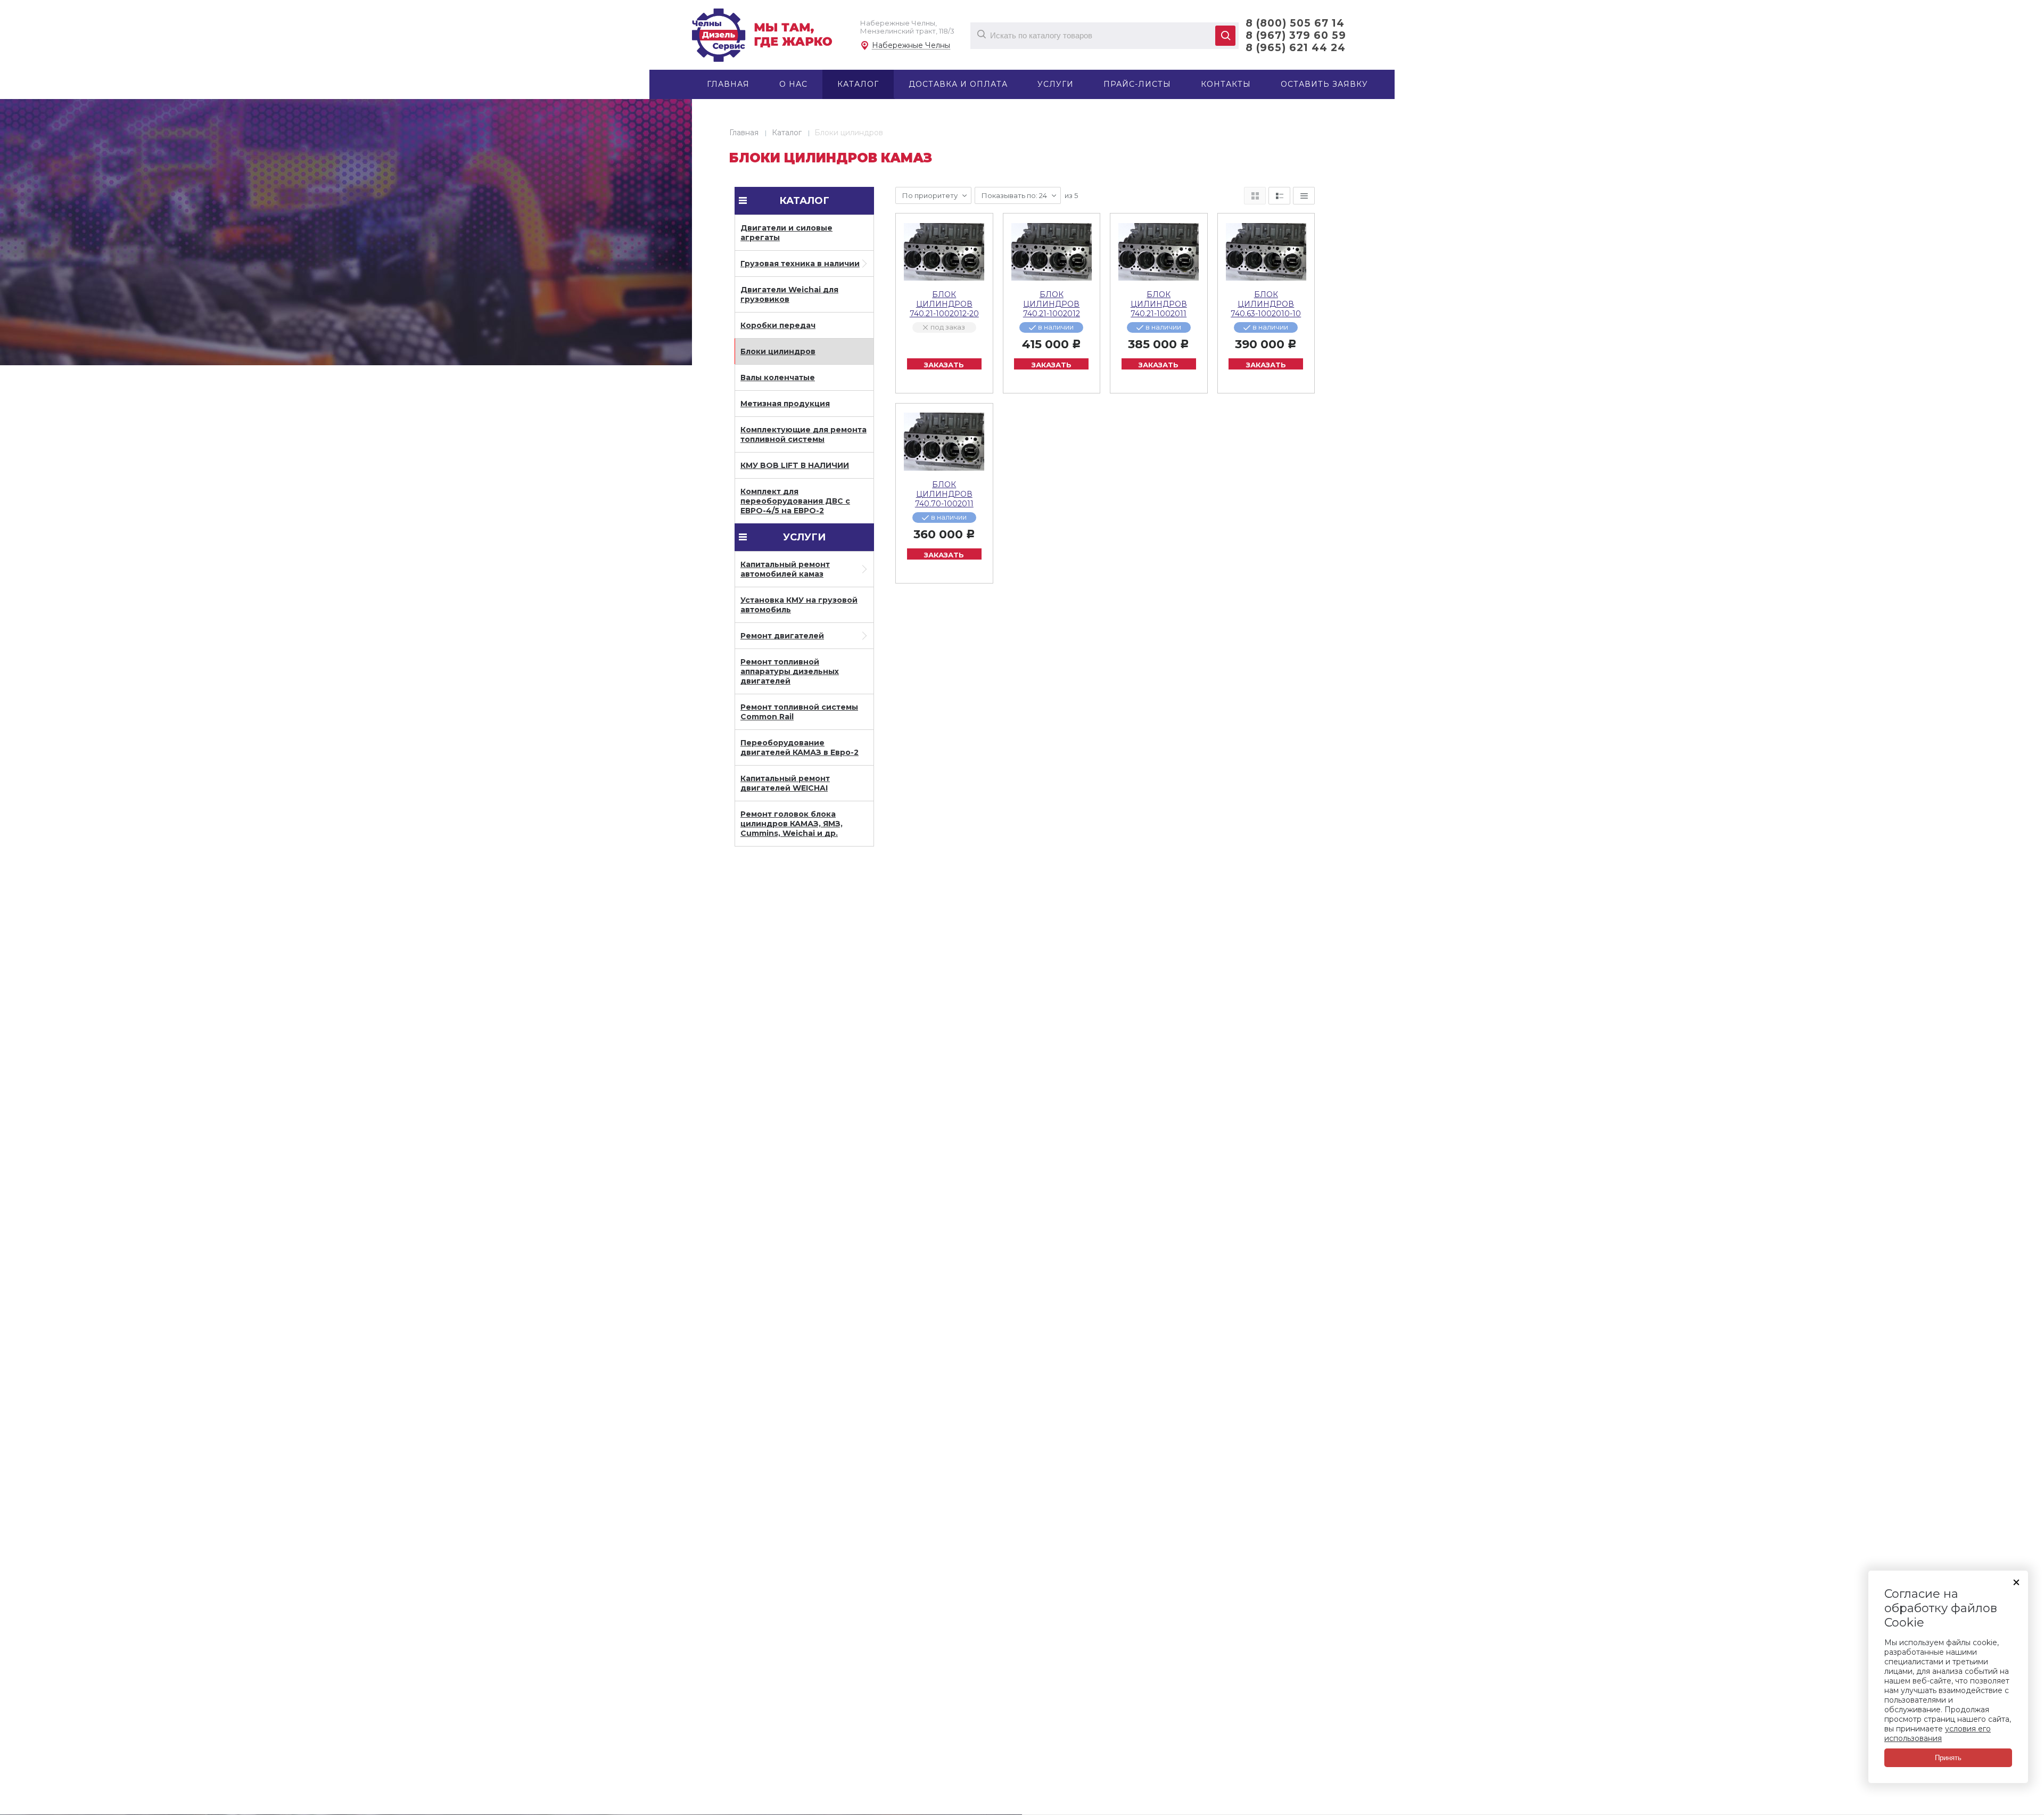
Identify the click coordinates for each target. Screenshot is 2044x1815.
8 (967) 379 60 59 (1296, 35)
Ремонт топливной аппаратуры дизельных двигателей (790, 671)
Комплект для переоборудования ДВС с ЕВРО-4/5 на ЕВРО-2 (795, 501)
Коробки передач (778, 325)
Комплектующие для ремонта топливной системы (803, 434)
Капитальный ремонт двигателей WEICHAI (785, 783)
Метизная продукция (785, 404)
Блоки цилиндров (778, 351)
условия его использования (1938, 1734)
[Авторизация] (2039, 5)
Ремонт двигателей (782, 636)
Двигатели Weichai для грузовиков (789, 294)
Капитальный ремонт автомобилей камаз (785, 569)
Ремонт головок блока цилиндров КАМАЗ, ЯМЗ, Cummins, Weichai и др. (792, 824)
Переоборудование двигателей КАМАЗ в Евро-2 (800, 748)
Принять (1948, 1758)
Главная (744, 133)
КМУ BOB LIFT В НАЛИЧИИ (795, 465)
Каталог (787, 133)
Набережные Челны (911, 46)
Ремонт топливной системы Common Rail (799, 712)
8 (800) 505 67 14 (1295, 23)
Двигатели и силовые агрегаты (786, 233)
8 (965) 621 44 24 (1296, 48)
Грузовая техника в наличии (800, 264)
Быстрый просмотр (944, 252)
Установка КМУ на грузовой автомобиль (799, 605)
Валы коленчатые (778, 377)
